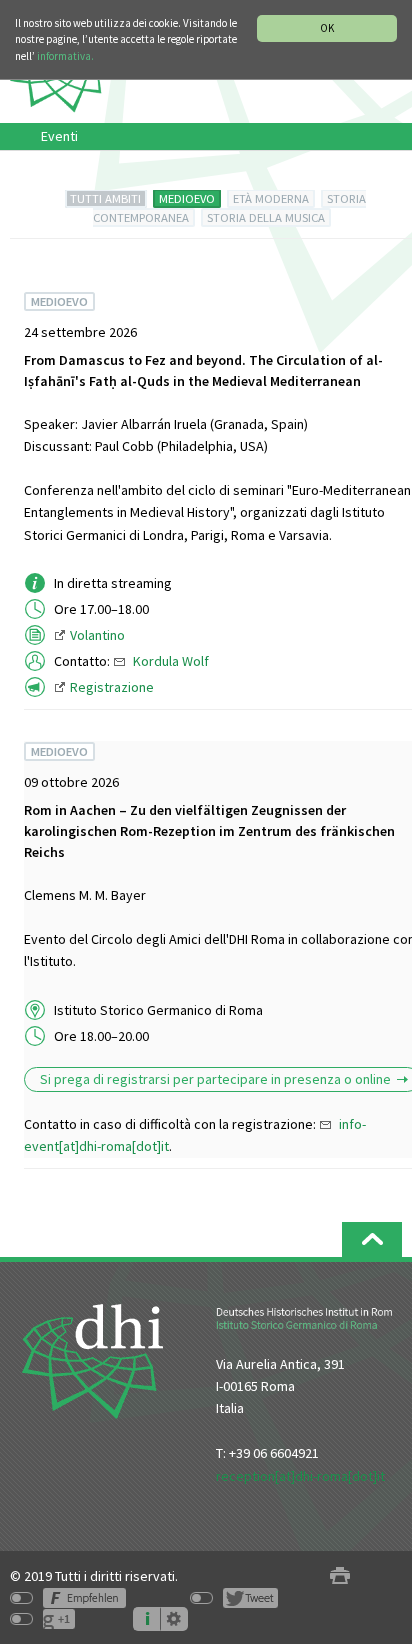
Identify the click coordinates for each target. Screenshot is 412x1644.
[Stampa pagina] (340, 1576)
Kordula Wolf (171, 661)
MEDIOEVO (187, 198)
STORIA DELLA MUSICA (266, 217)
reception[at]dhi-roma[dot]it (300, 1476)
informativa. (65, 56)
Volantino (97, 635)
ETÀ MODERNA (271, 198)
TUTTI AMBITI (105, 198)
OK (327, 28)
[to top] (372, 1239)
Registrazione (112, 687)
